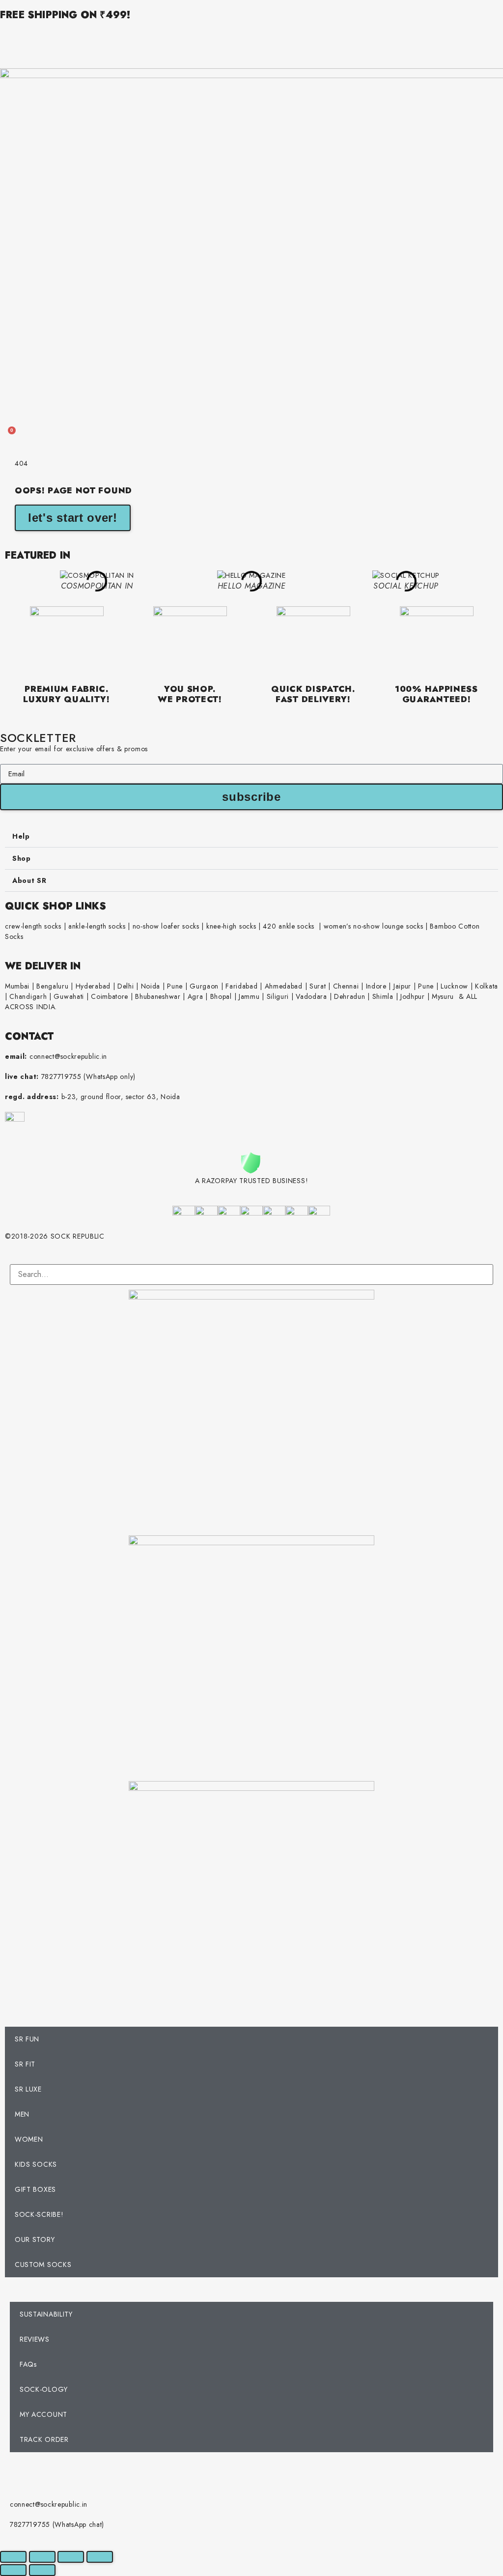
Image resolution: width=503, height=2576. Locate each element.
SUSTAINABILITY (46, 2314)
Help (21, 836)
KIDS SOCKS (36, 2164)
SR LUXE (28, 2089)
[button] (251, 836)
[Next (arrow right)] (42, 2570)
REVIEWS (35, 2339)
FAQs (28, 2364)
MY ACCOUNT (43, 2414)
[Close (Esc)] (100, 2557)
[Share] (71, 2557)
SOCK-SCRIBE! (39, 2214)
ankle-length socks (96, 926)
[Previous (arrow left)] (13, 2570)
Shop (22, 858)
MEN (22, 2114)
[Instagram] (22, 2474)
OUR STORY (35, 2239)
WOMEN (29, 2139)
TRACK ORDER (44, 2439)
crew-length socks (33, 926)
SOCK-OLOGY (44, 2389)
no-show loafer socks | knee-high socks (195, 926)
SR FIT (25, 2064)
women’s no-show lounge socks (374, 926)
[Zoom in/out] (13, 2557)
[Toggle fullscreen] (42, 2557)
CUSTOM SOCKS (43, 2265)
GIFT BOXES (35, 2189)
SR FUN (27, 2039)
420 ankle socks (289, 926)
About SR (29, 880)
